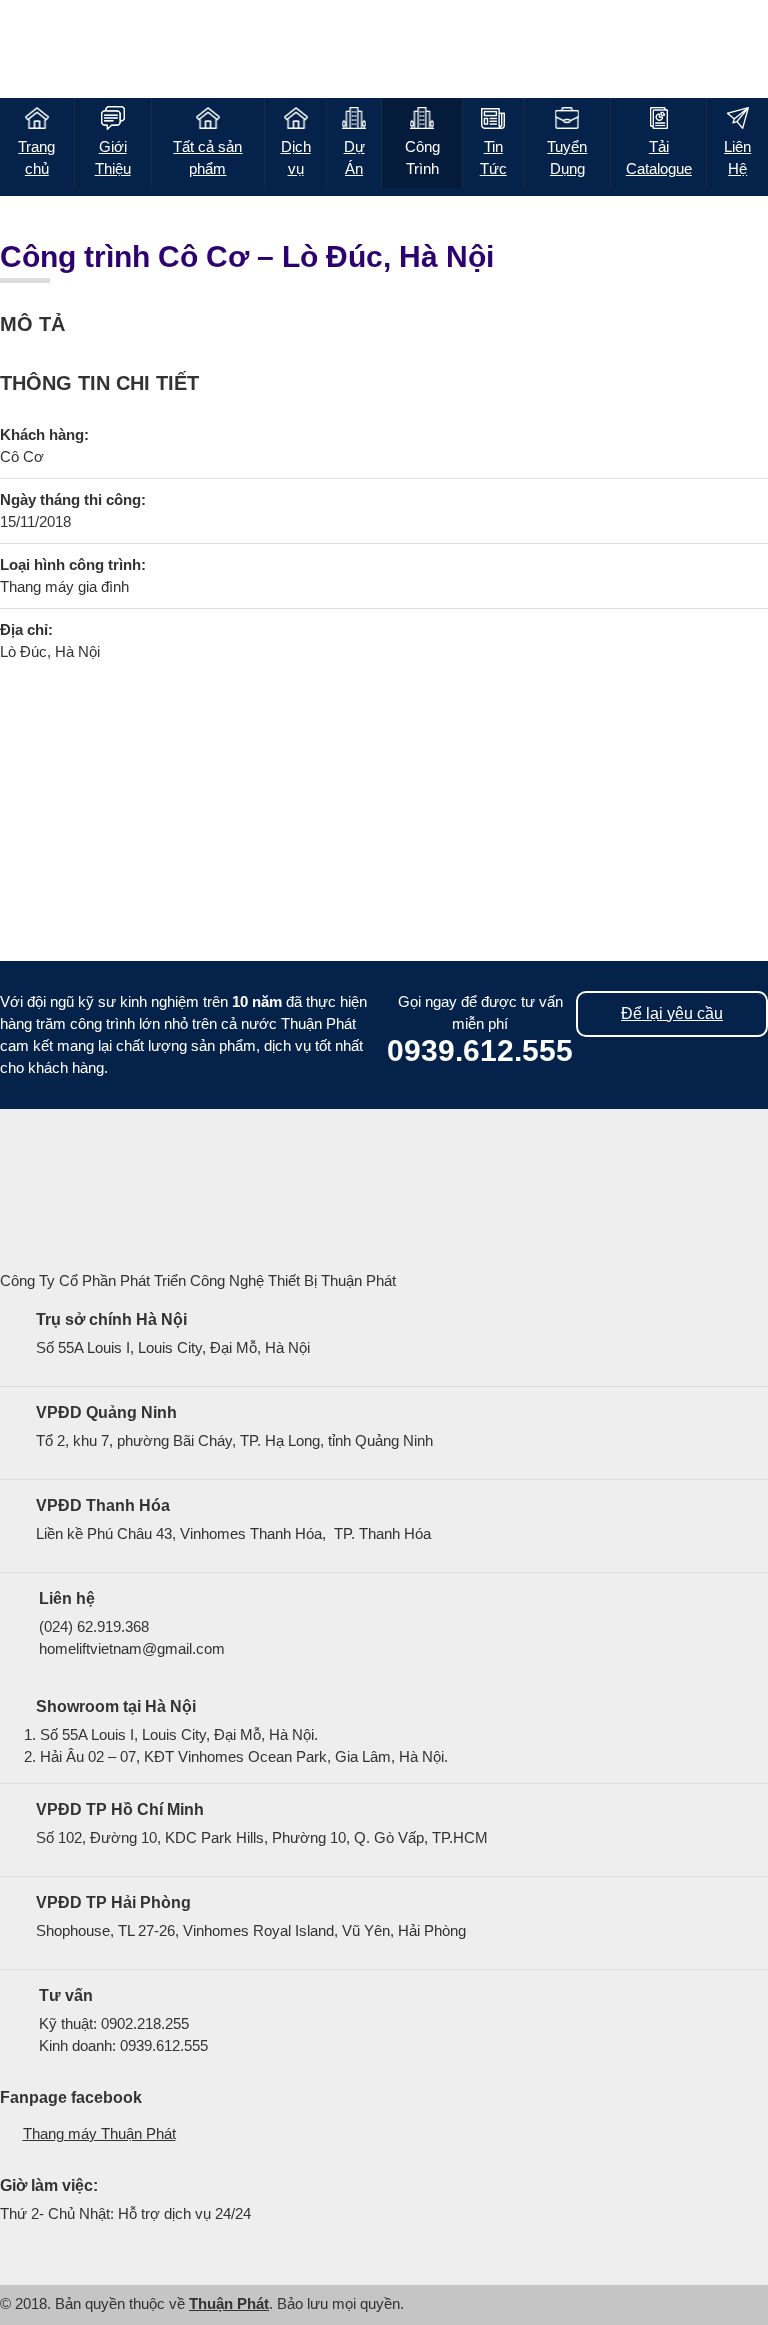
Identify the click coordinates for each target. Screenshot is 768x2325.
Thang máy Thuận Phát (99, 2133)
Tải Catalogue (659, 157)
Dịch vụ (296, 157)
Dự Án (354, 157)
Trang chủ (36, 157)
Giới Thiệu (113, 157)
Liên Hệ (737, 157)
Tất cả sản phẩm (207, 157)
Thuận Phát (229, 2303)
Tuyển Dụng (567, 157)
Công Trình (422, 157)
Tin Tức (493, 157)
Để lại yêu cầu (672, 1013)
